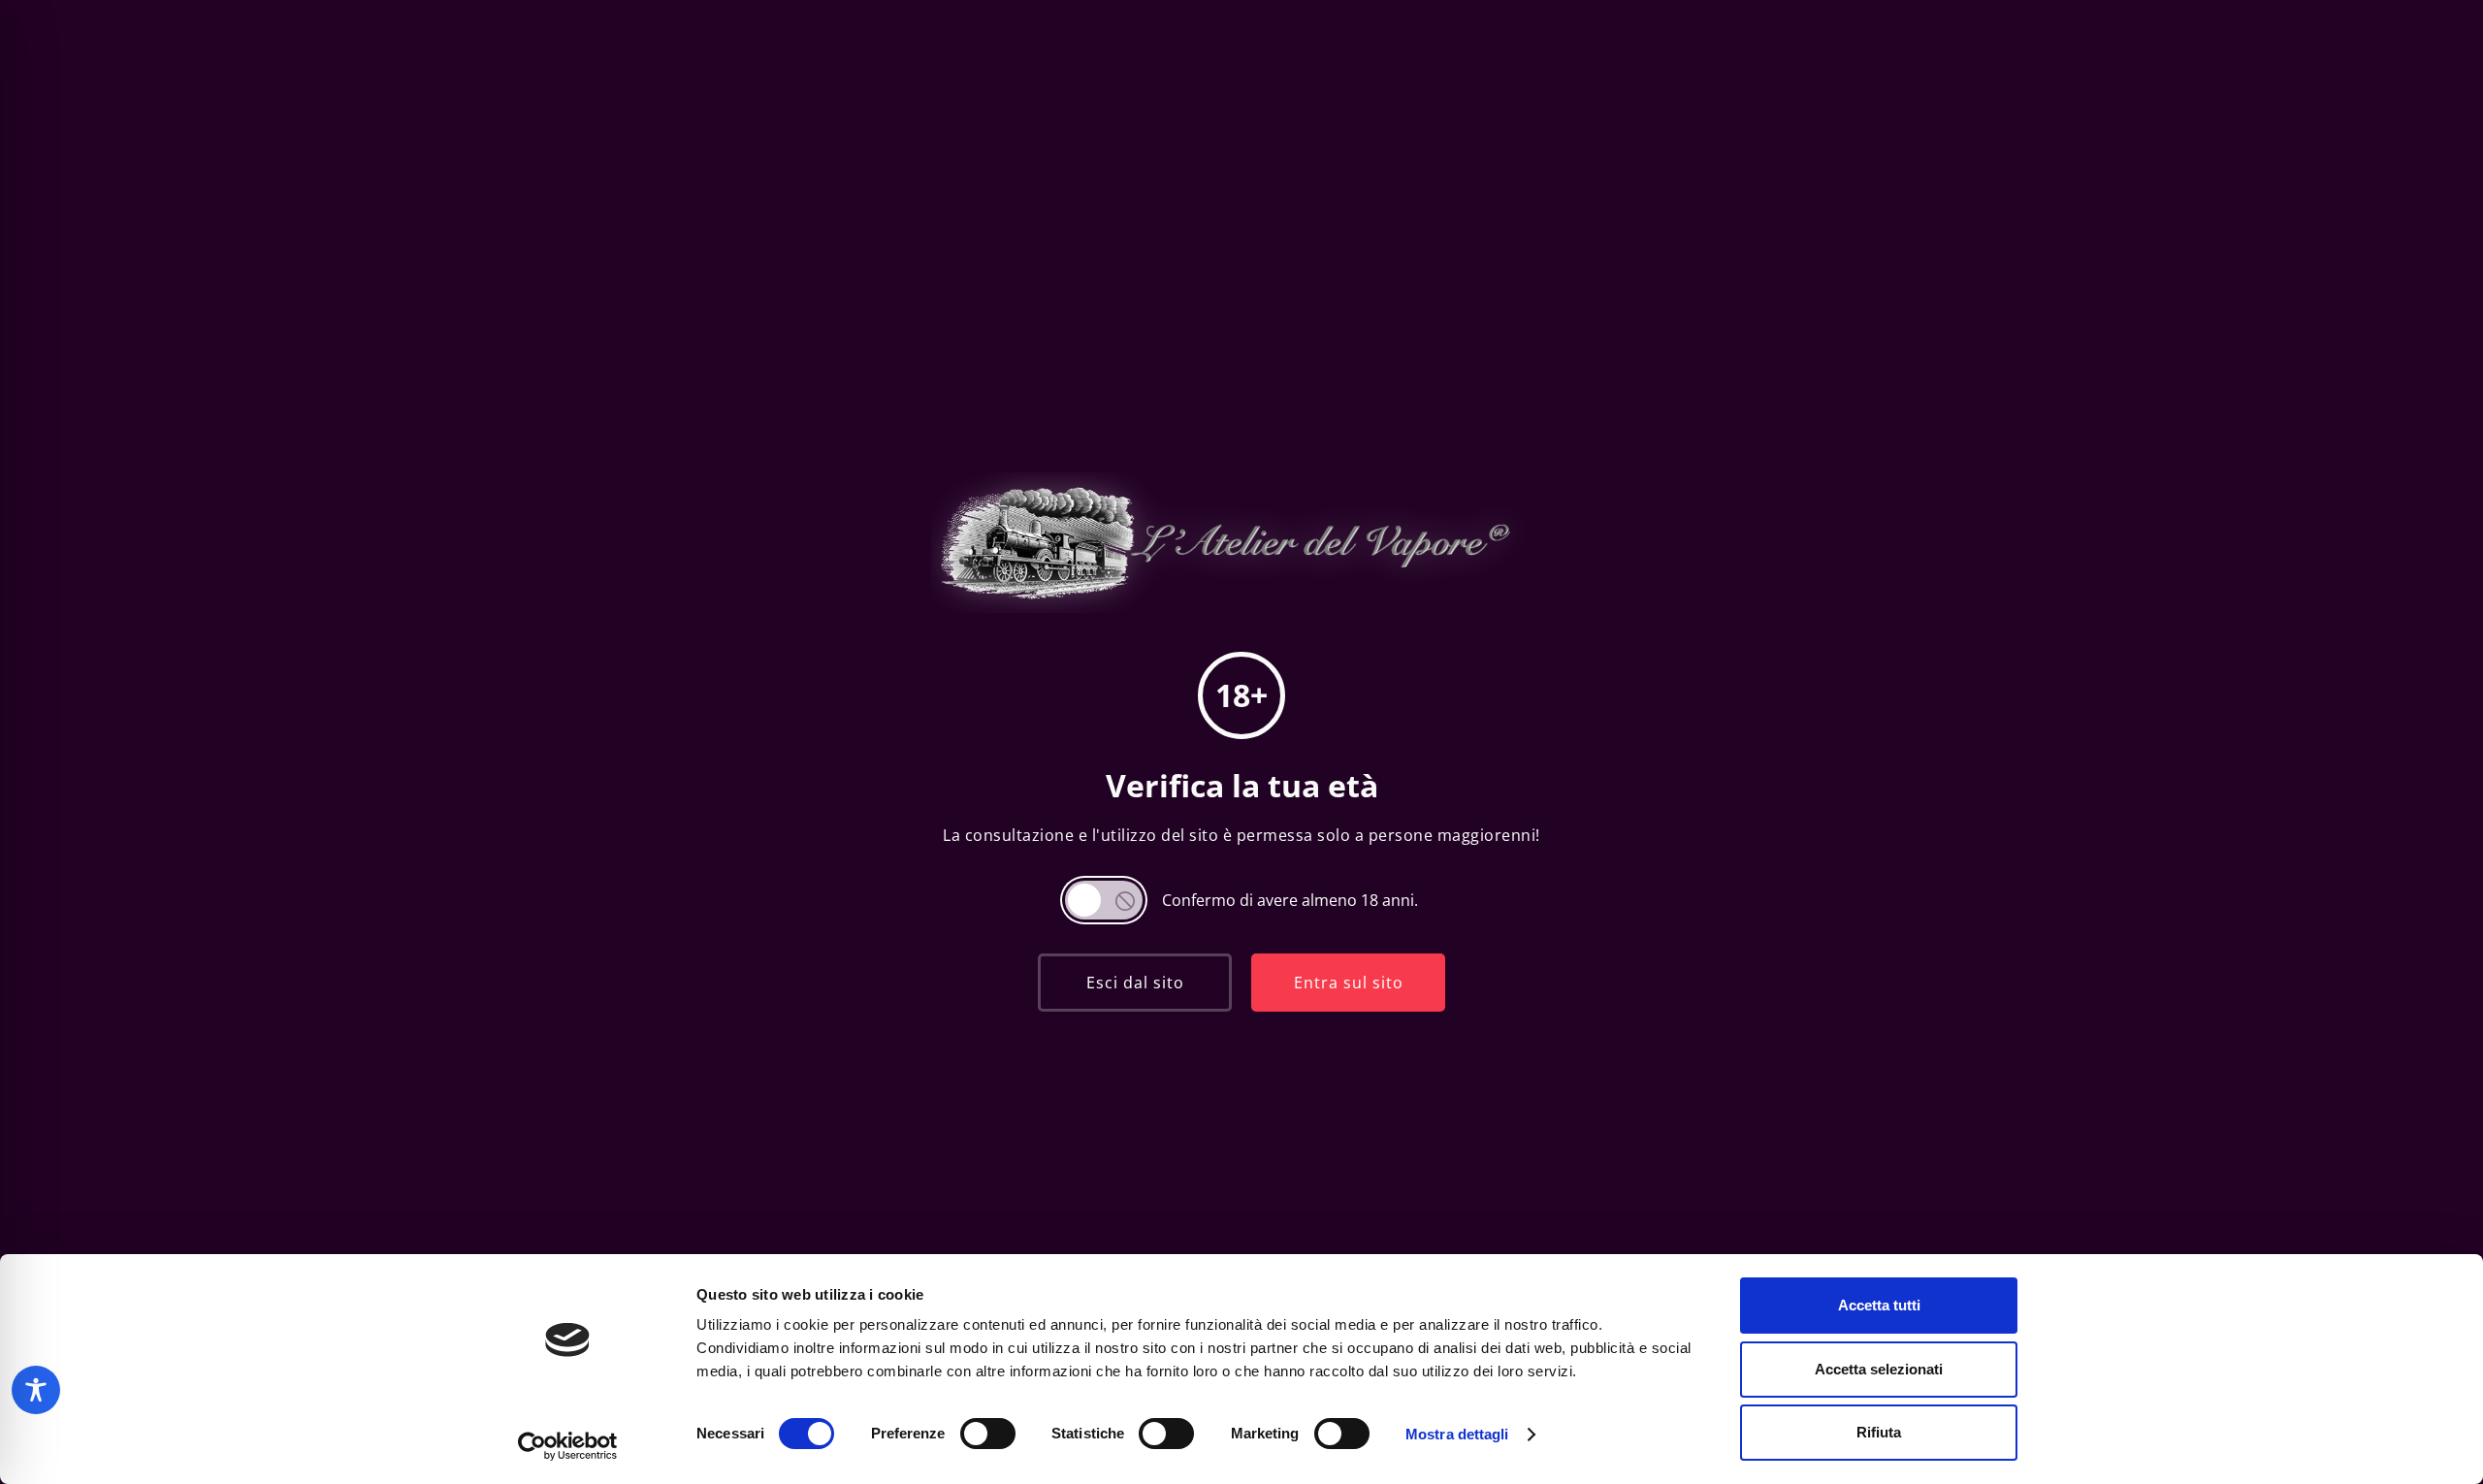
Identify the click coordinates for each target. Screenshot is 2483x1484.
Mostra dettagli (1457, 1434)
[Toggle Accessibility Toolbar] (36, 1390)
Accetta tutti (1879, 1305)
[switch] (988, 1434)
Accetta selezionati (1879, 1369)
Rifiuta (1879, 1432)
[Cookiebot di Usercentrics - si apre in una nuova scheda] (568, 1446)
